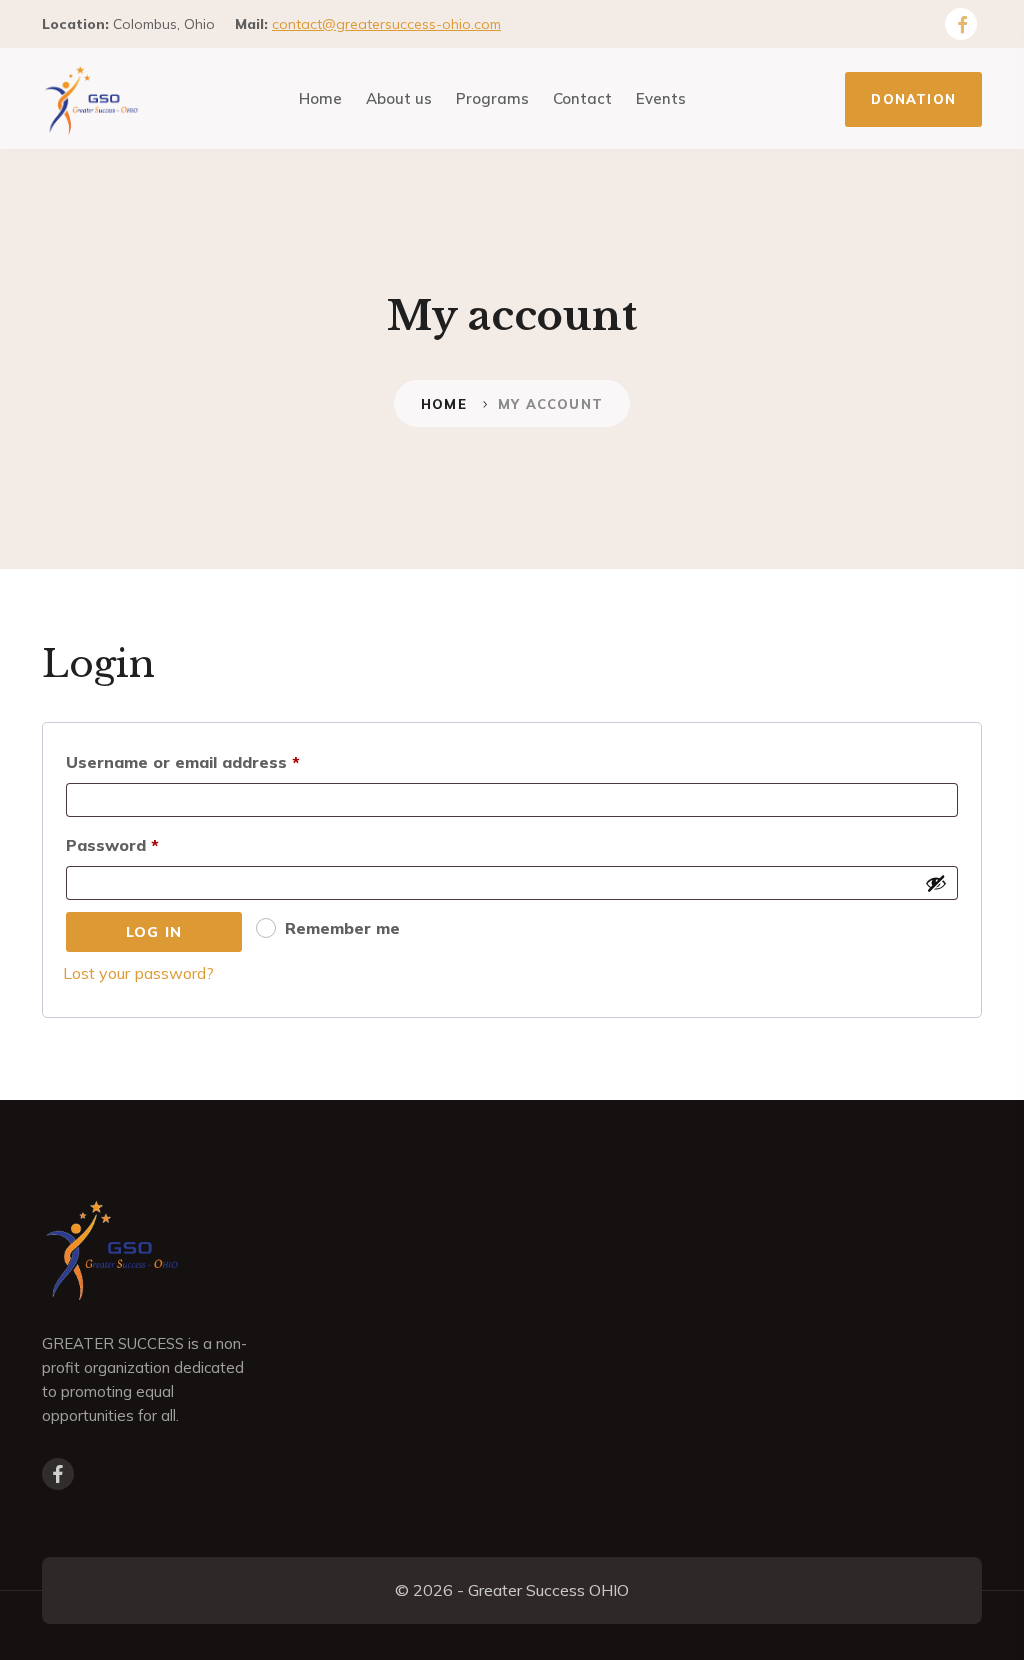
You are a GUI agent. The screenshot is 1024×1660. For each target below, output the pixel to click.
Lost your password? (138, 973)
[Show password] (936, 883)
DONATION (913, 99)
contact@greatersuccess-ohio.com (386, 24)
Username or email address (218, 759)
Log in (154, 932)
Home (444, 404)
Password (148, 842)
